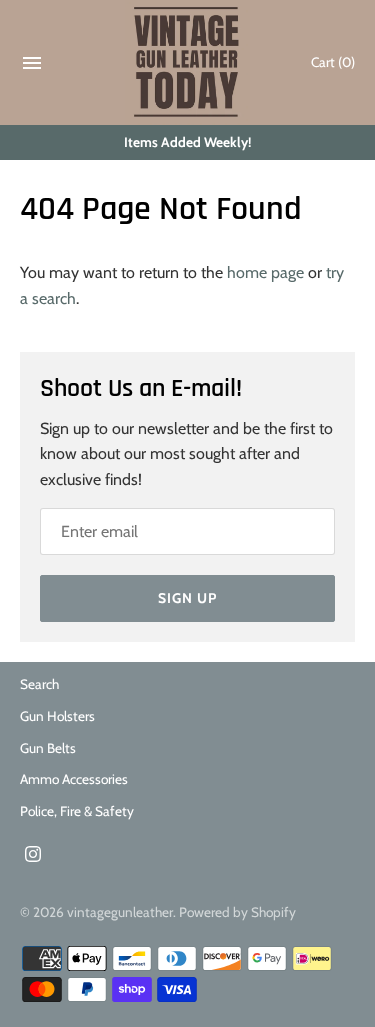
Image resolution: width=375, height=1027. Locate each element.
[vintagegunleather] (187, 62)
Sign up (187, 598)
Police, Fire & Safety (77, 811)
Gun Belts (48, 748)
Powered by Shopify (237, 912)
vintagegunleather (120, 912)
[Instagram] (33, 857)
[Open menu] (32, 67)
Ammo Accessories (74, 779)
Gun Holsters (57, 716)
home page (265, 272)
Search (39, 684)
